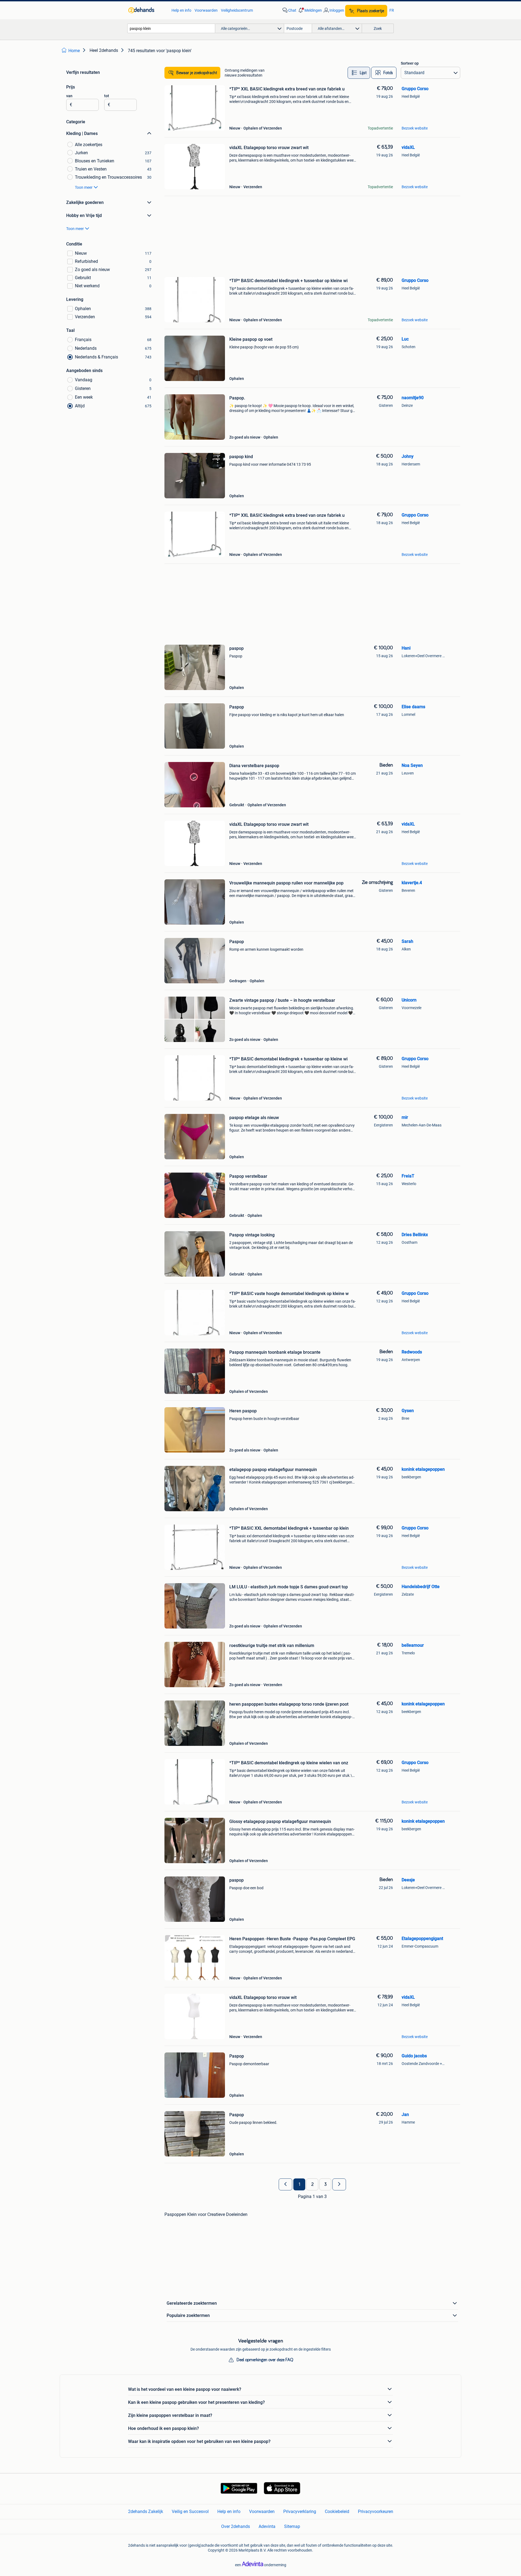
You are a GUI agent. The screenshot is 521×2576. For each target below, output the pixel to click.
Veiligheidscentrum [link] (237, 10)
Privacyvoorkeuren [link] (376, 2512)
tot (107, 96)
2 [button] (312, 2184)
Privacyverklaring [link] (300, 2512)
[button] (310, 10)
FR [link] (392, 10)
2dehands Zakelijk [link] (146, 2512)
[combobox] (171, 28)
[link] (147, 10)
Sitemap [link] (292, 2526)
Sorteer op (410, 63)
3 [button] (325, 2184)
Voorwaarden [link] (206, 10)
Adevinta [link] (267, 2526)
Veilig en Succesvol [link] (190, 2512)
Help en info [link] (181, 10)
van (69, 96)
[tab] (359, 73)
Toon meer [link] (84, 187)
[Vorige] (285, 2184)
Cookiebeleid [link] (337, 2512)
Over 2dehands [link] (236, 2526)
